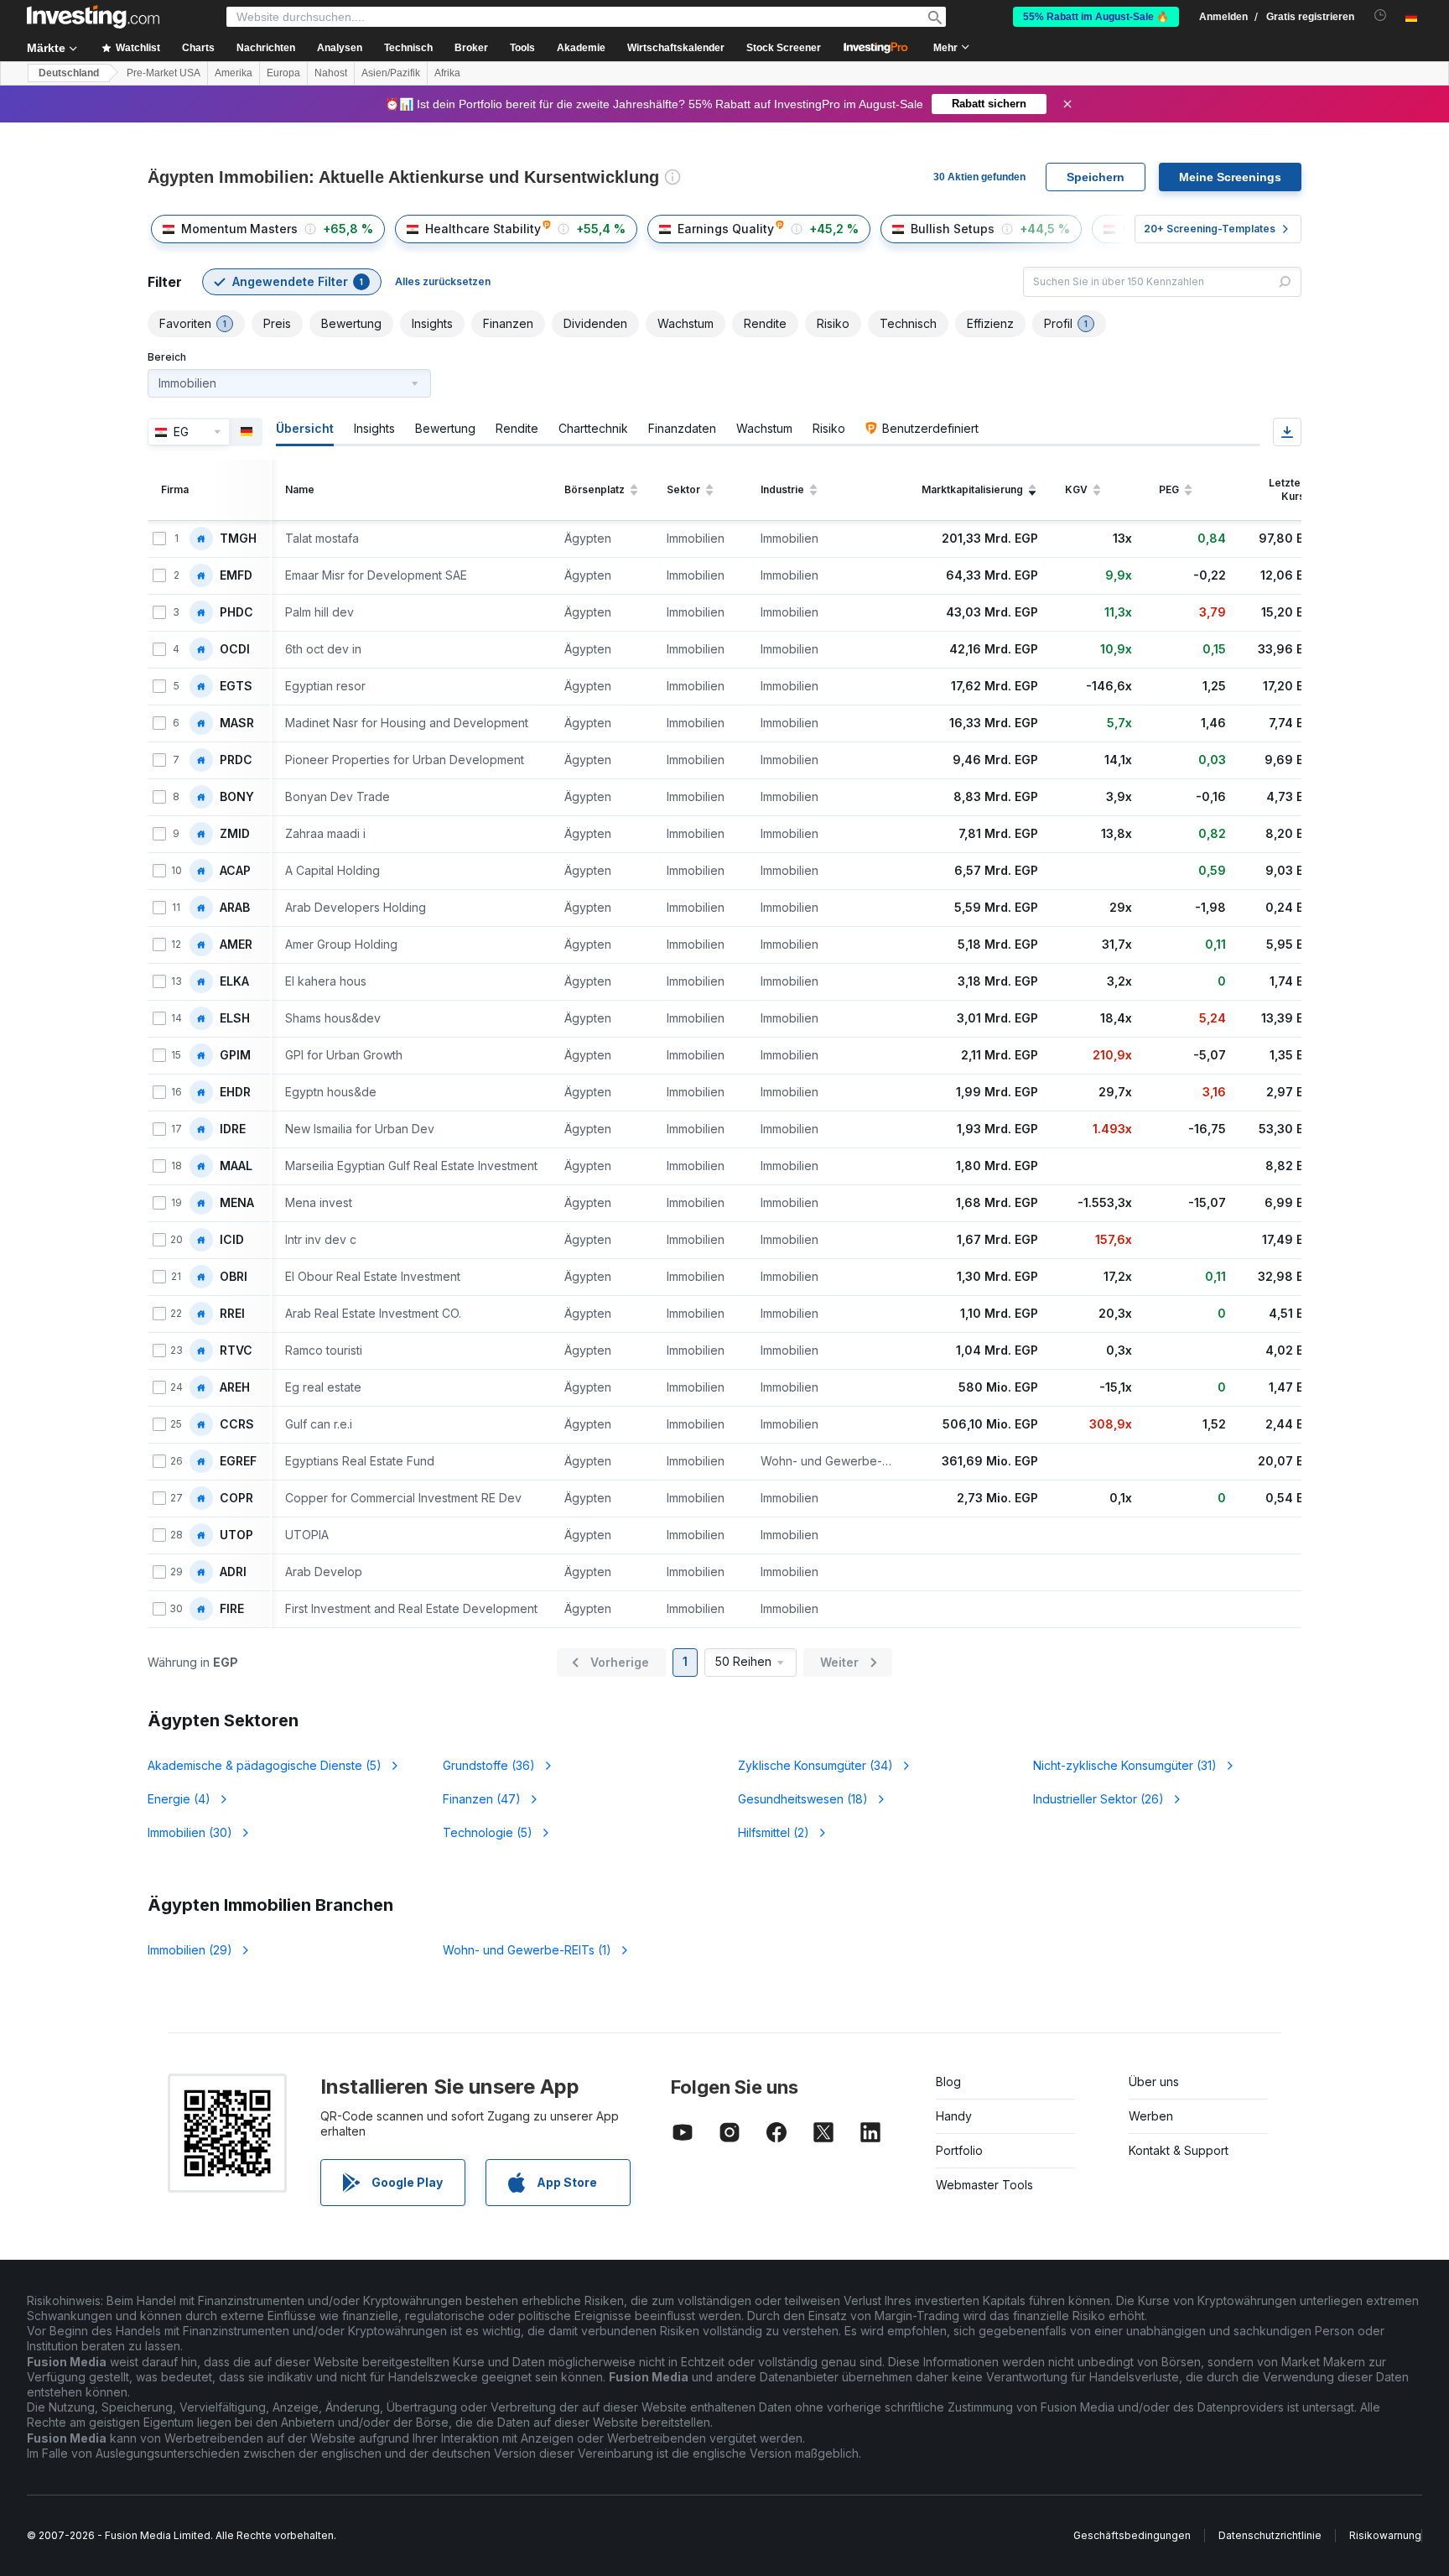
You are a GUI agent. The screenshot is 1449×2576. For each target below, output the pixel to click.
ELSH (235, 1018)
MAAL (236, 1166)
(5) (265, 1765)
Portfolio (959, 2150)
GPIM (235, 1055)
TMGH (238, 539)
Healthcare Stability (483, 229)
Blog (948, 2082)
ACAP (235, 871)
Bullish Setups (953, 229)
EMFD (236, 575)
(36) (489, 1765)
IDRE (233, 1129)
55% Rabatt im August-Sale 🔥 (1096, 17)
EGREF (238, 1461)
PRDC (236, 760)
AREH (235, 1387)
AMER (236, 945)
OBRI (234, 1277)
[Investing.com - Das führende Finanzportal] (93, 17)
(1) (527, 1950)
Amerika (234, 73)
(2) (774, 1832)
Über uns (1154, 2082)
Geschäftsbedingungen (1132, 2535)
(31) (1125, 1765)
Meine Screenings (1230, 177)
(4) (179, 1799)
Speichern (1096, 177)
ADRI (233, 1572)
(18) (803, 1799)
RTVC (236, 1350)
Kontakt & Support (1179, 2150)
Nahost (331, 73)
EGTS (236, 686)
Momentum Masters (239, 229)
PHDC (236, 612)
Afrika (447, 73)
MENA (237, 1203)
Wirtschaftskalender (676, 48)
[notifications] (1381, 16)
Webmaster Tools (984, 2185)
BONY (237, 797)
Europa (283, 73)
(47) (482, 1799)
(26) (1098, 1799)
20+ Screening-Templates (1210, 229)
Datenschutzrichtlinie (1270, 2535)
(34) (815, 1765)
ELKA (234, 981)
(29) (190, 1950)
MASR (237, 723)
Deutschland (69, 73)
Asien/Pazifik (391, 73)
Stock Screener (784, 48)
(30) (190, 1832)
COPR (236, 1498)
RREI (232, 1314)
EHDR (235, 1092)
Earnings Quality (726, 229)
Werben (1151, 2116)
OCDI (235, 649)
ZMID (235, 834)
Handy (954, 2116)
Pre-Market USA (164, 73)
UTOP (236, 1535)
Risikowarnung (1385, 2535)
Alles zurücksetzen (443, 281)
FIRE (232, 1609)
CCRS (237, 1424)
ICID (232, 1240)
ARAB (235, 908)
